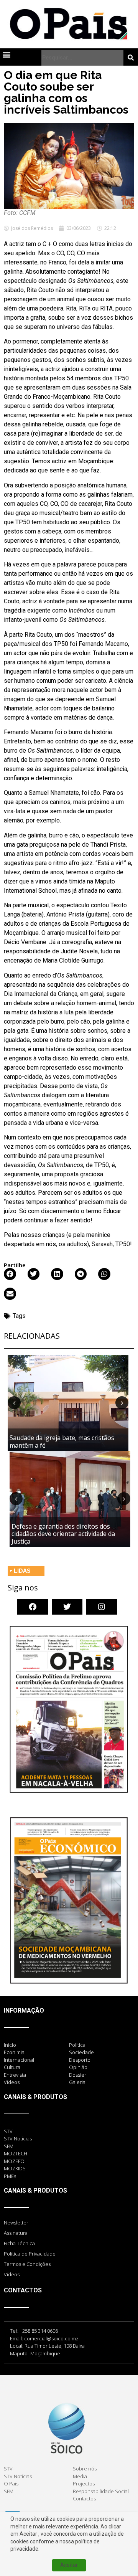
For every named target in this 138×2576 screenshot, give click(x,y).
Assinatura (16, 2233)
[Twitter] (67, 1607)
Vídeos (12, 2274)
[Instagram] (102, 1607)
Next (122, 1403)
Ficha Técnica (19, 2243)
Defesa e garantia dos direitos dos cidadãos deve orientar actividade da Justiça (63, 1534)
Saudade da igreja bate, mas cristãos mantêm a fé (62, 1441)
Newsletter (16, 2223)
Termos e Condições (27, 2264)
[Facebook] (33, 1607)
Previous (14, 1403)
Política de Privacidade (30, 2254)
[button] (6, 55)
